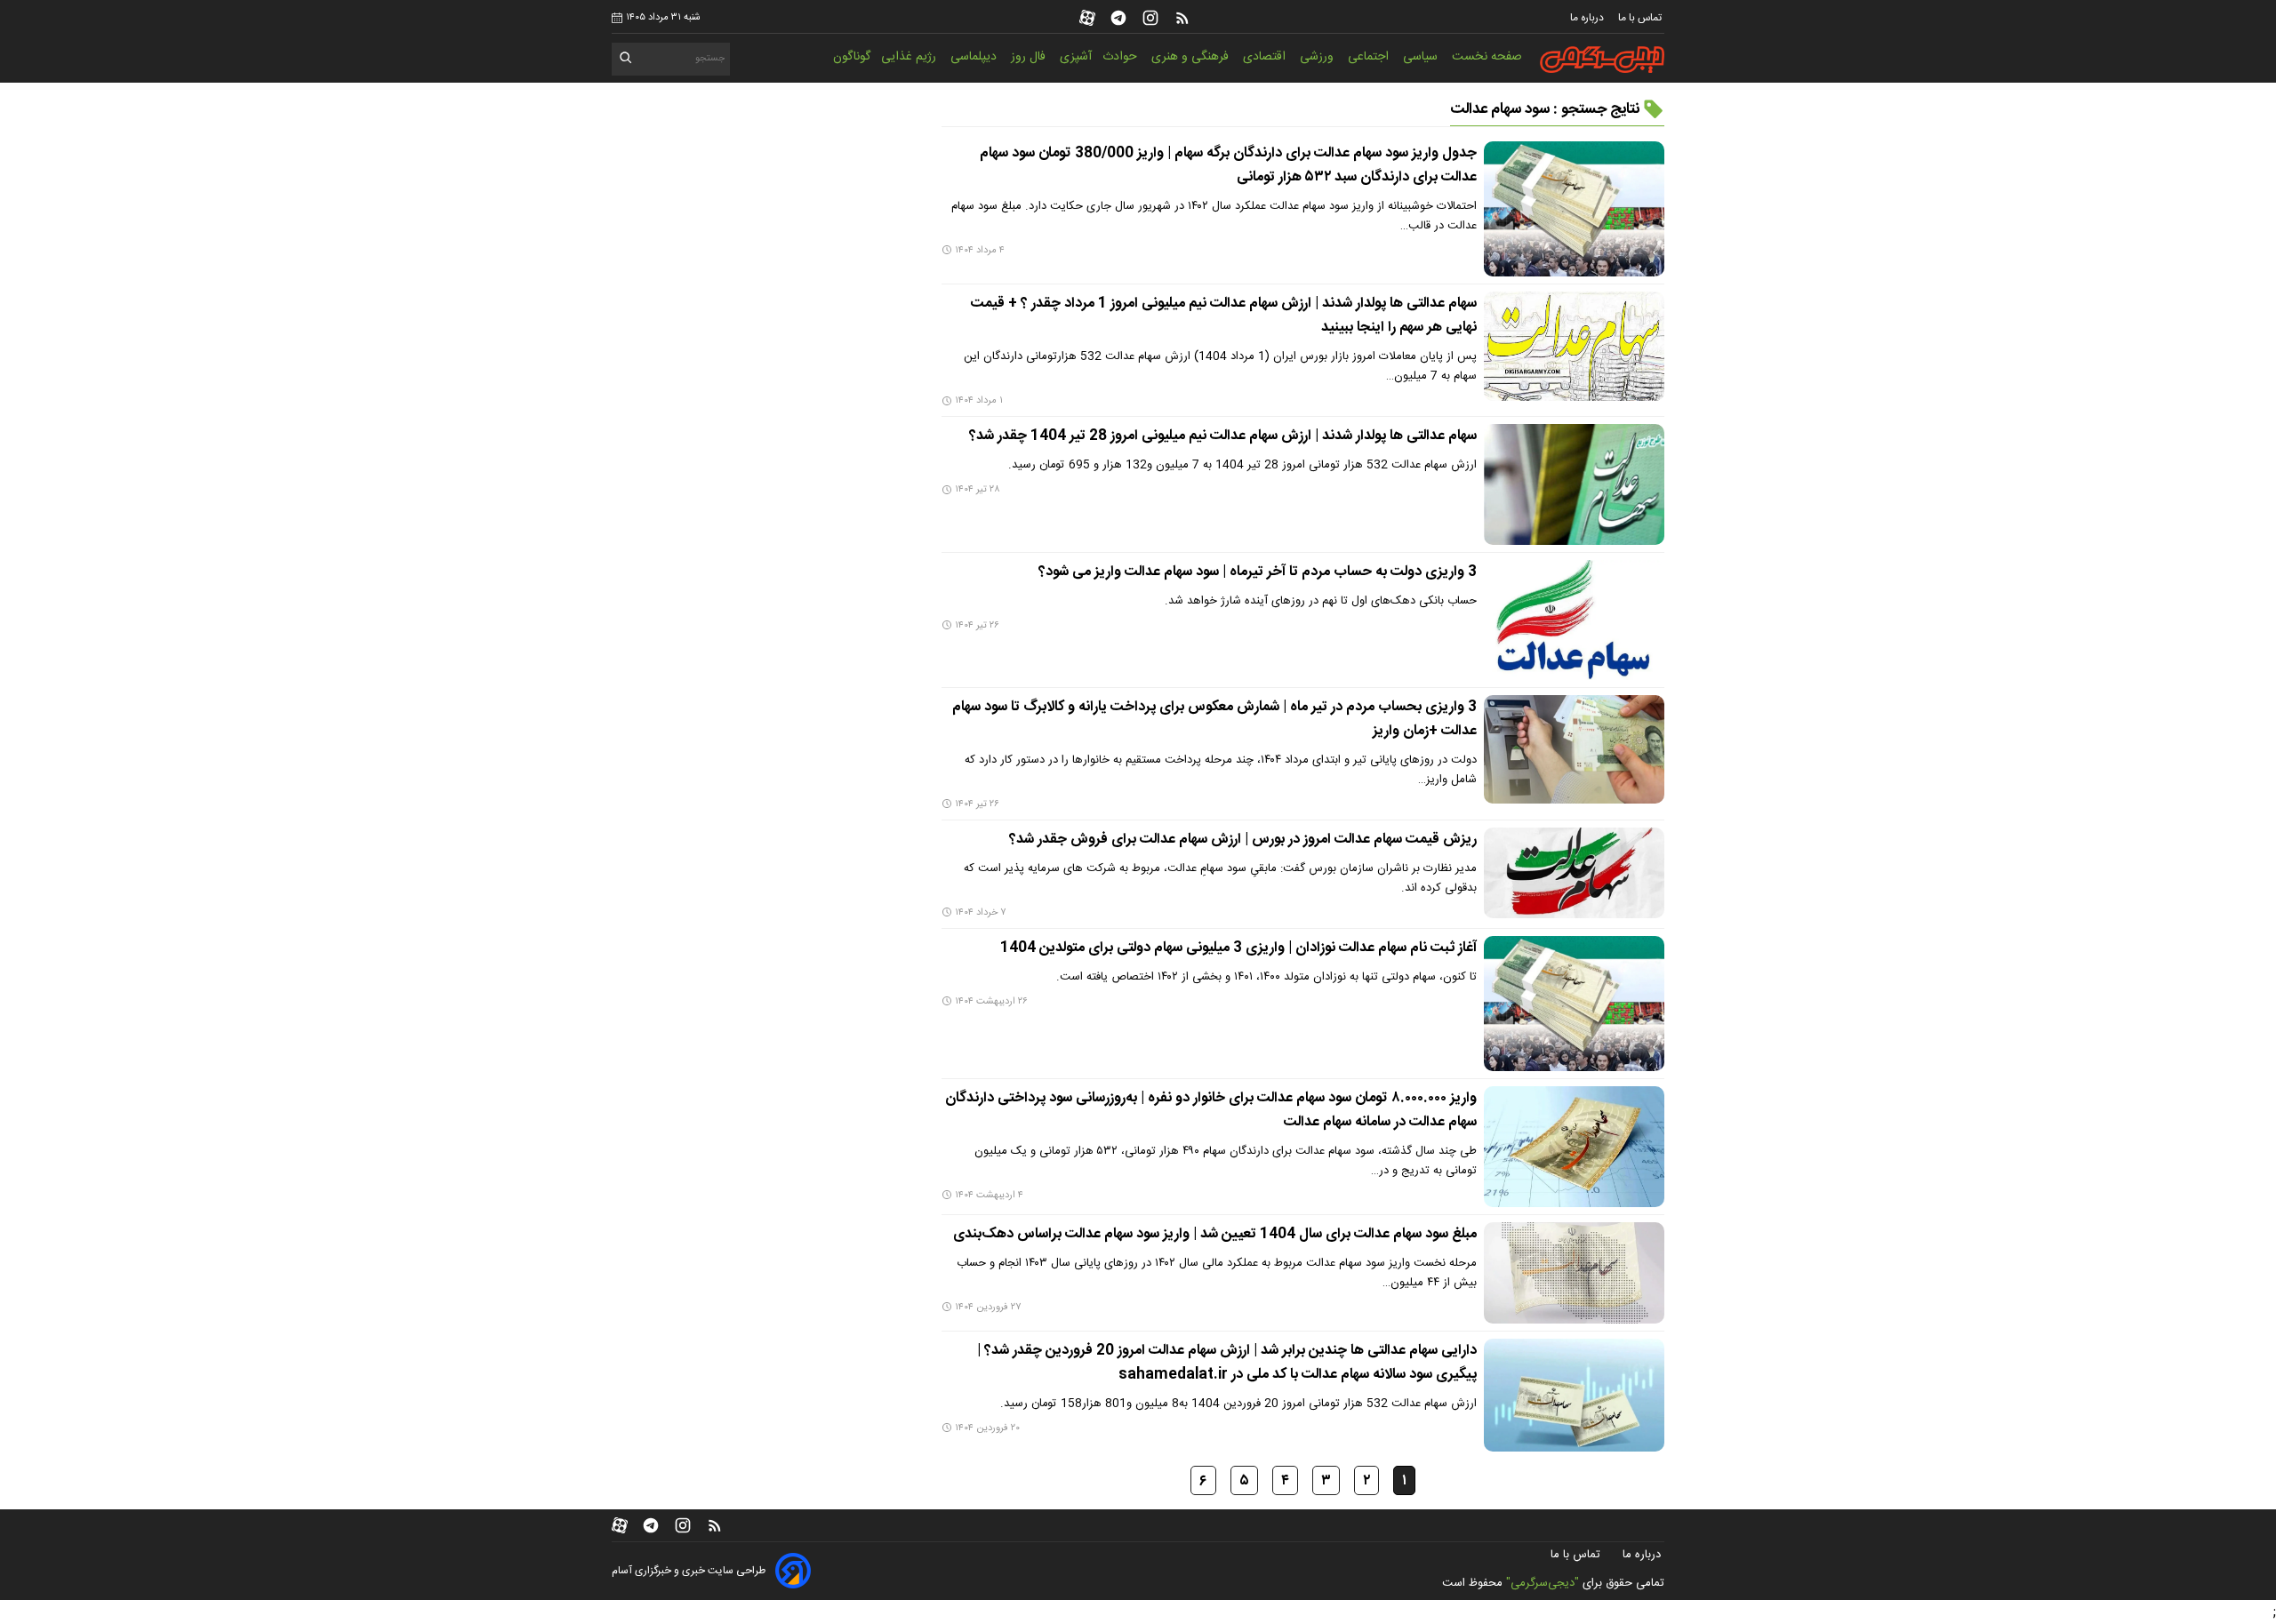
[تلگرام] (1118, 18)
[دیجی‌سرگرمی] (1602, 60)
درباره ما (1588, 18)
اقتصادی (1266, 57)
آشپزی (1076, 57)
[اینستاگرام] (1150, 18)
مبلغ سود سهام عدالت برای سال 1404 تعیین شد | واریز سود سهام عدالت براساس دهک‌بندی (1215, 1234)
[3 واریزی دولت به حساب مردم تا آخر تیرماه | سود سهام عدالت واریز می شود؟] (1574, 620)
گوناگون (852, 57)
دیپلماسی (975, 57)
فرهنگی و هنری (1192, 57)
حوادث (1122, 57)
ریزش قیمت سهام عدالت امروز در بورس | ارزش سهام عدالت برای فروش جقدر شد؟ (1243, 840)
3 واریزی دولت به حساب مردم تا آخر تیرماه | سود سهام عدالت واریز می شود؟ (1258, 572)
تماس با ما (1641, 18)
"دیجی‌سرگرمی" (1543, 1583)
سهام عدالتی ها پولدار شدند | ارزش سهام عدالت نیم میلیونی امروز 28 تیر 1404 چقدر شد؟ (1223, 436)
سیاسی (1422, 57)
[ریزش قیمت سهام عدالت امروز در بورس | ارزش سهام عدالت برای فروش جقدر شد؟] (1574, 873)
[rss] (1182, 18)
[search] (626, 61)
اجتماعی (1370, 57)
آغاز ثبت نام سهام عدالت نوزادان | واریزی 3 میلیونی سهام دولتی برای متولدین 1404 (1238, 948)
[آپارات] (1087, 18)
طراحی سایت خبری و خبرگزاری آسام (689, 1571)
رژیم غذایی (910, 57)
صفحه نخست (1487, 57)
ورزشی (1318, 57)
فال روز (1030, 57)
